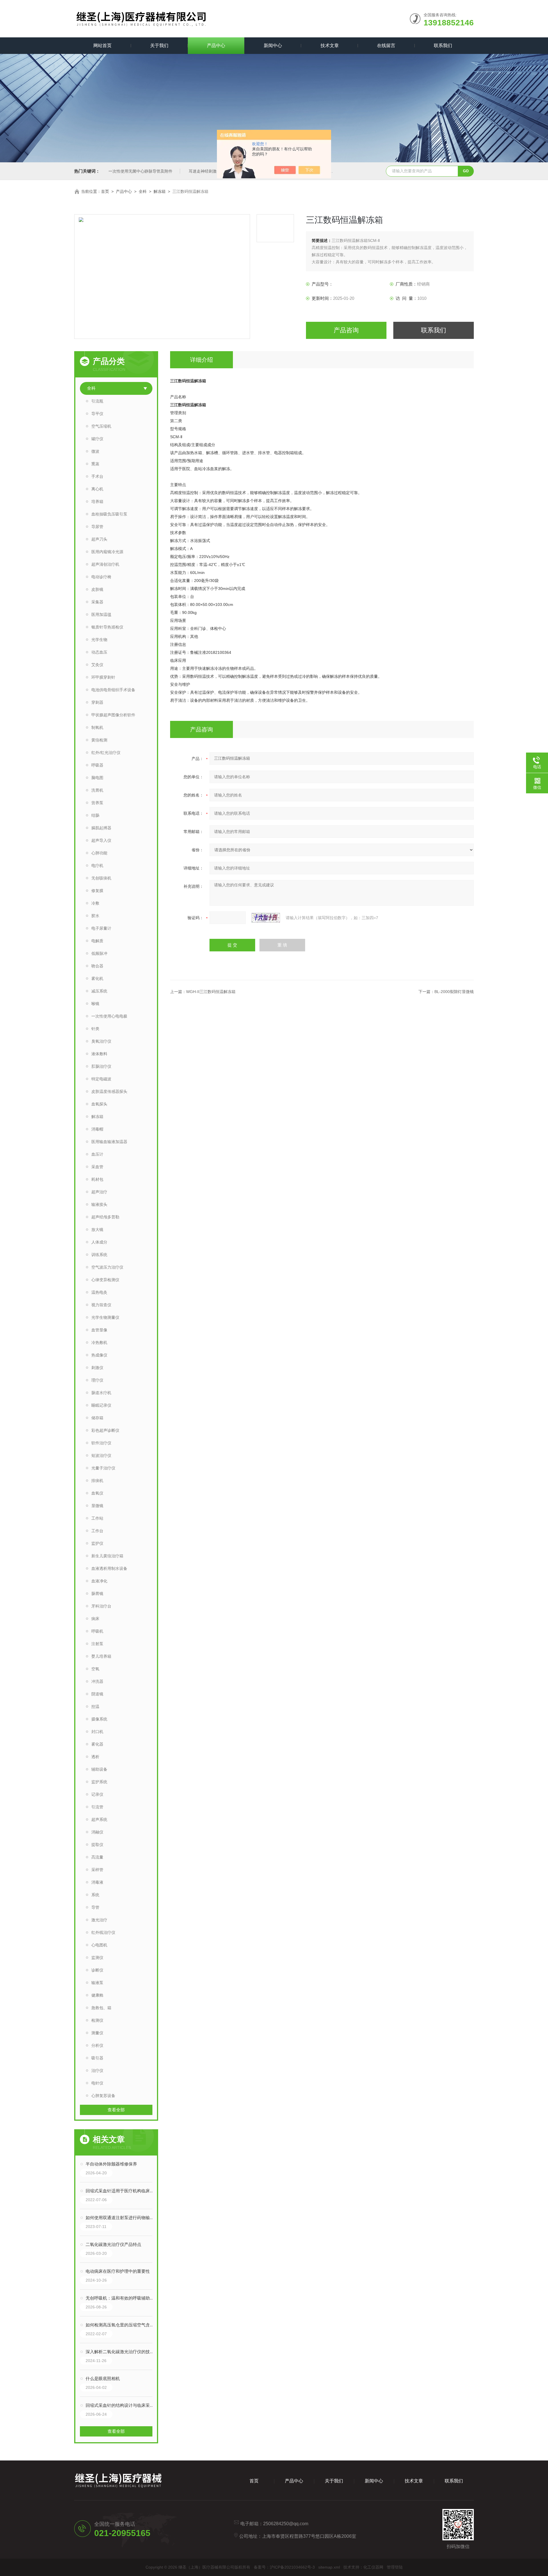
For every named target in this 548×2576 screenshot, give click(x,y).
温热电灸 (99, 1292)
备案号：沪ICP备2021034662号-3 (284, 2567)
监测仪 (97, 1958)
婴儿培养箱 (101, 1656)
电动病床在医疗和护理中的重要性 (118, 2271)
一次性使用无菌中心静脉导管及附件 (140, 171)
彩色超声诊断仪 (105, 1430)
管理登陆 (395, 2567)
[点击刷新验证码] (266, 918)
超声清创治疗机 (105, 564)
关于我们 (159, 46)
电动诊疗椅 (101, 577)
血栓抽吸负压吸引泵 (109, 514)
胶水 (95, 916)
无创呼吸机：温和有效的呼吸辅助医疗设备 (122, 2298)
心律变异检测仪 (105, 1280)
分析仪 (97, 2045)
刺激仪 (97, 1368)
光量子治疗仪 (103, 1468)
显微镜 (97, 1506)
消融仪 (97, 1832)
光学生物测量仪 (105, 1317)
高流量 (97, 1857)
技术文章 (330, 46)
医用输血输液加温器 (109, 1142)
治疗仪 (97, 2070)
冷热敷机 (99, 1342)
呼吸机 (97, 1631)
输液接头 (99, 1204)
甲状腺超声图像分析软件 (113, 715)
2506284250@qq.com (286, 2524)
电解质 (97, 941)
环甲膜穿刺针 (103, 677)
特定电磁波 (101, 1079)
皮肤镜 (97, 589)
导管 (95, 1907)
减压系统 (99, 991)
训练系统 (99, 1255)
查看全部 (116, 2110)
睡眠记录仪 (101, 1405)
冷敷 (95, 903)
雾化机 (97, 978)
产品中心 (216, 46)
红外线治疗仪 (103, 1932)
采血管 (97, 1167)
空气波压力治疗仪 (107, 1267)
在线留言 (386, 46)
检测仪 (97, 2020)
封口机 (97, 1732)
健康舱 (97, 1995)
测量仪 (97, 2033)
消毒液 (97, 1882)
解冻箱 (160, 191)
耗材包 (97, 1179)
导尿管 (97, 527)
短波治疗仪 (101, 1455)
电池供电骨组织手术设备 (113, 690)
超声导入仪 (101, 840)
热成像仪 (99, 1355)
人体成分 (99, 1242)
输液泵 (97, 1983)
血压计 (97, 1154)
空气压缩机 (101, 426)
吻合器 (97, 966)
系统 (95, 1895)
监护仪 (97, 1543)
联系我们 (443, 46)
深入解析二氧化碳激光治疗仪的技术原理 (122, 2352)
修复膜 (97, 891)
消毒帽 (97, 1129)
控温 (95, 1706)
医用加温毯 (101, 614)
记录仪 (97, 1794)
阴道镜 (97, 1694)
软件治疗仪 (101, 1443)
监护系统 (99, 1782)
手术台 (97, 476)
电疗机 (97, 866)
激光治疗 (99, 1920)
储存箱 (97, 1418)
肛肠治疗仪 (101, 1066)
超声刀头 (99, 539)
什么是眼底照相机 (103, 2378)
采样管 (97, 1870)
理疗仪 (97, 1380)
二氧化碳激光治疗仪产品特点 (113, 2244)
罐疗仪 (97, 439)
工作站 (97, 1518)
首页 (105, 191)
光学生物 (99, 640)
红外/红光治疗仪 (106, 753)
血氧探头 (99, 1104)
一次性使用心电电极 (109, 1016)
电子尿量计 (101, 928)
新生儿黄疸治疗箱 (107, 1556)
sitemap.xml (329, 2567)
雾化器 (97, 1744)
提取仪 (97, 1845)
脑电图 (97, 778)
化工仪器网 (373, 2567)
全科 (143, 191)
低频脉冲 (99, 953)
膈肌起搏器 (101, 828)
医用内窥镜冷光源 (107, 552)
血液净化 (99, 1581)
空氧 (95, 1669)
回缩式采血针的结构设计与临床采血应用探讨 (122, 2405)
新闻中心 (273, 46)
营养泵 (97, 803)
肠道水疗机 (101, 1393)
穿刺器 (97, 702)
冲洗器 (97, 1681)
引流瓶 (97, 401)
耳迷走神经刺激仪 (205, 171)
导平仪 (97, 414)
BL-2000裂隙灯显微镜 (454, 992)
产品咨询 (346, 330)
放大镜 (97, 1230)
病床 (95, 1619)
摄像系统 (99, 1719)
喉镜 (95, 1004)
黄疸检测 (99, 740)
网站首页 (102, 46)
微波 (95, 451)
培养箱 (97, 502)
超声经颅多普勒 (105, 1217)
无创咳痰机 (101, 878)
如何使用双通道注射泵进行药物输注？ (122, 2218)
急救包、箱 (101, 2008)
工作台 (97, 1531)
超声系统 (99, 1819)
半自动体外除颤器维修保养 (111, 2164)
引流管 (97, 1807)
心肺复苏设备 (103, 2096)
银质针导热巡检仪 (107, 627)
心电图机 (99, 1945)
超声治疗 (99, 1192)
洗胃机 (97, 790)
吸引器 (97, 2058)
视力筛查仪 (101, 1305)
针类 (95, 1029)
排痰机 (97, 1481)
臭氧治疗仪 (101, 1041)
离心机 (97, 489)
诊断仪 (97, 1970)
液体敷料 (99, 1054)
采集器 (97, 602)
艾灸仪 (97, 665)
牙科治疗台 (101, 1606)
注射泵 (97, 1644)
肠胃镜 (97, 1594)
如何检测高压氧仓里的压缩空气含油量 (122, 2325)
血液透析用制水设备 (109, 1568)
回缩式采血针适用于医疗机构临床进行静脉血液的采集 (122, 2191)
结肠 (95, 815)
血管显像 (99, 1330)
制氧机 (97, 727)
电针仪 (97, 2083)
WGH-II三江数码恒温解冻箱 (211, 992)
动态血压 (99, 652)
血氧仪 (97, 1493)
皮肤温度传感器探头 (109, 1091)
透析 (95, 1757)
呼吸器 (97, 765)
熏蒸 (95, 464)
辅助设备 (99, 1769)
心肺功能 (99, 853)
